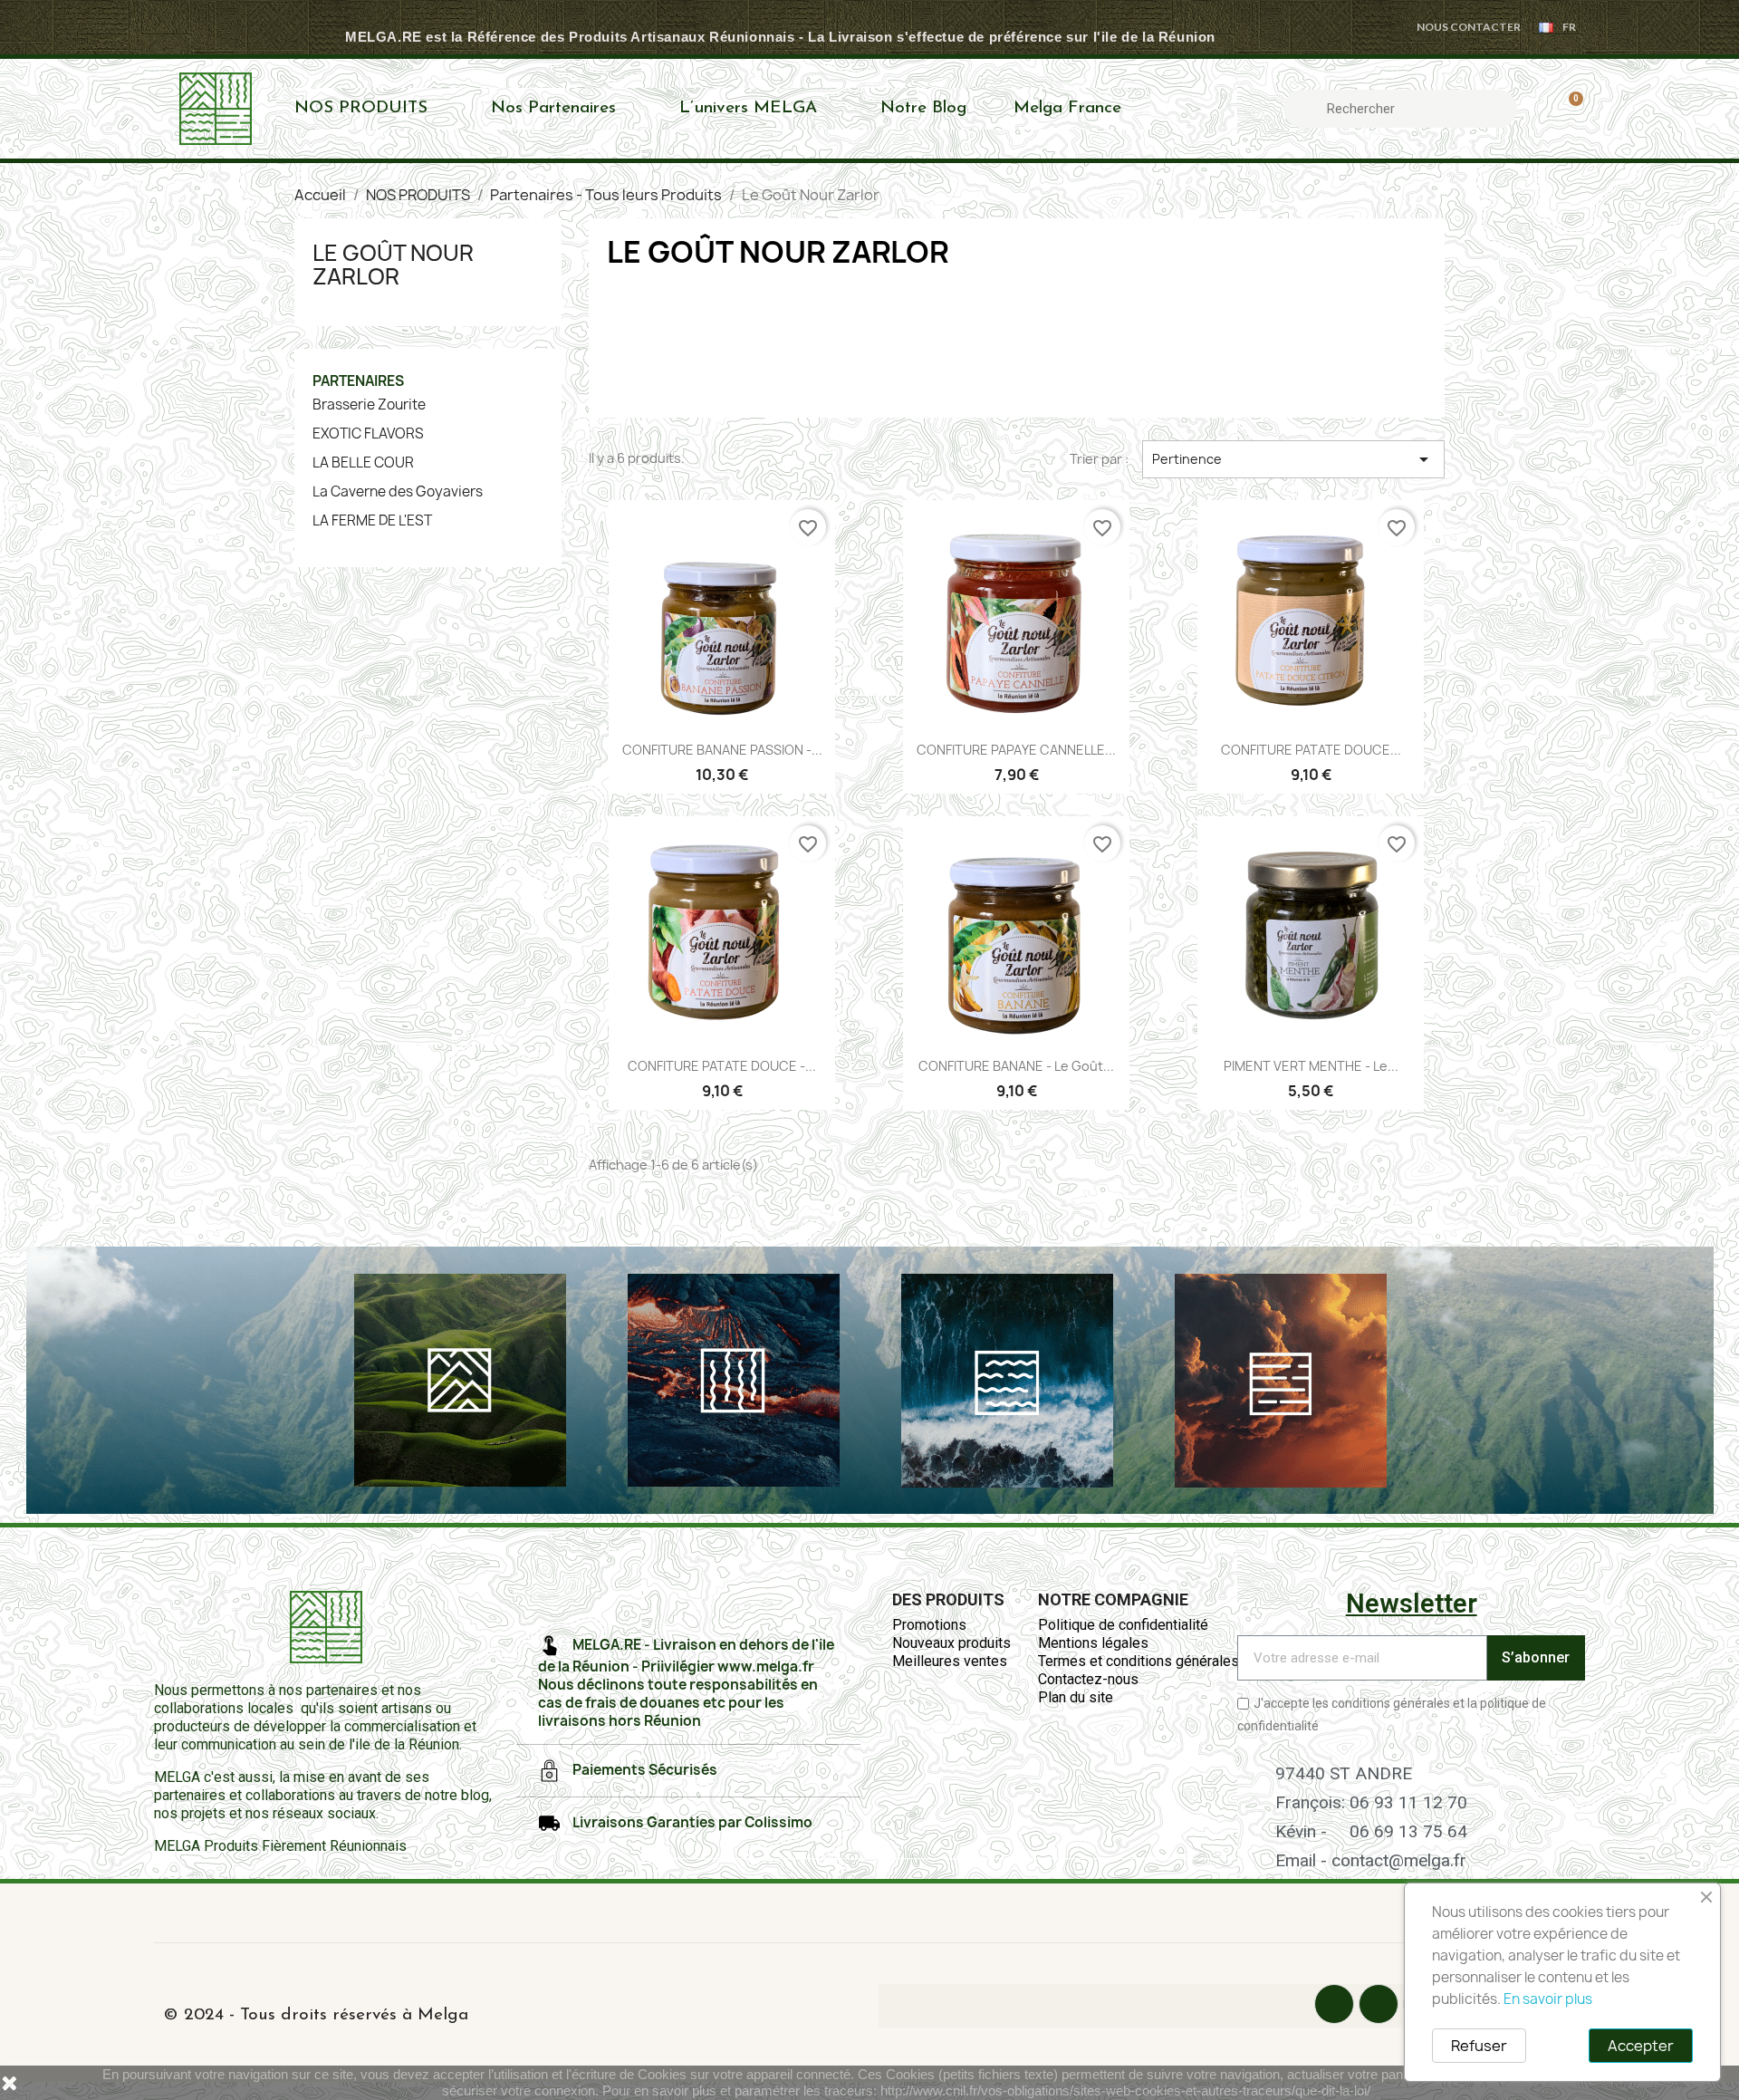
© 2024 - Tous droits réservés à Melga (316, 2015)
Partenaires (358, 381)
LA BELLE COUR (363, 463)
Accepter (1641, 2046)
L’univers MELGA (748, 108)
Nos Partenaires (553, 108)
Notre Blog (923, 108)
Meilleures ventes (950, 1661)
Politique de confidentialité (1123, 1625)
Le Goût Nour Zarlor (393, 265)
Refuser (1479, 2046)
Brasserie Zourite (369, 405)
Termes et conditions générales (1139, 1661)
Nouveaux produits (951, 1643)
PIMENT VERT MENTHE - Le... (1311, 1066)
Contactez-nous (1088, 1679)
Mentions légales (1093, 1643)
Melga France (1067, 108)
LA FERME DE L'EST (372, 521)
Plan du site (1076, 1697)
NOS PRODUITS (361, 108)
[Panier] (1568, 109)
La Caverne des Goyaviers (398, 492)
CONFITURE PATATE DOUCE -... (722, 1066)
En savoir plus (1548, 1999)
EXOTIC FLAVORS (368, 434)
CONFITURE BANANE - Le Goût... (1016, 1066)
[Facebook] (1334, 2004)
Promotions (929, 1625)
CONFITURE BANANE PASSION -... (722, 750)
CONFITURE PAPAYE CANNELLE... (1016, 750)
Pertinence (1293, 459)
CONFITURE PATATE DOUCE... (1311, 750)
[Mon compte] (1537, 109)
